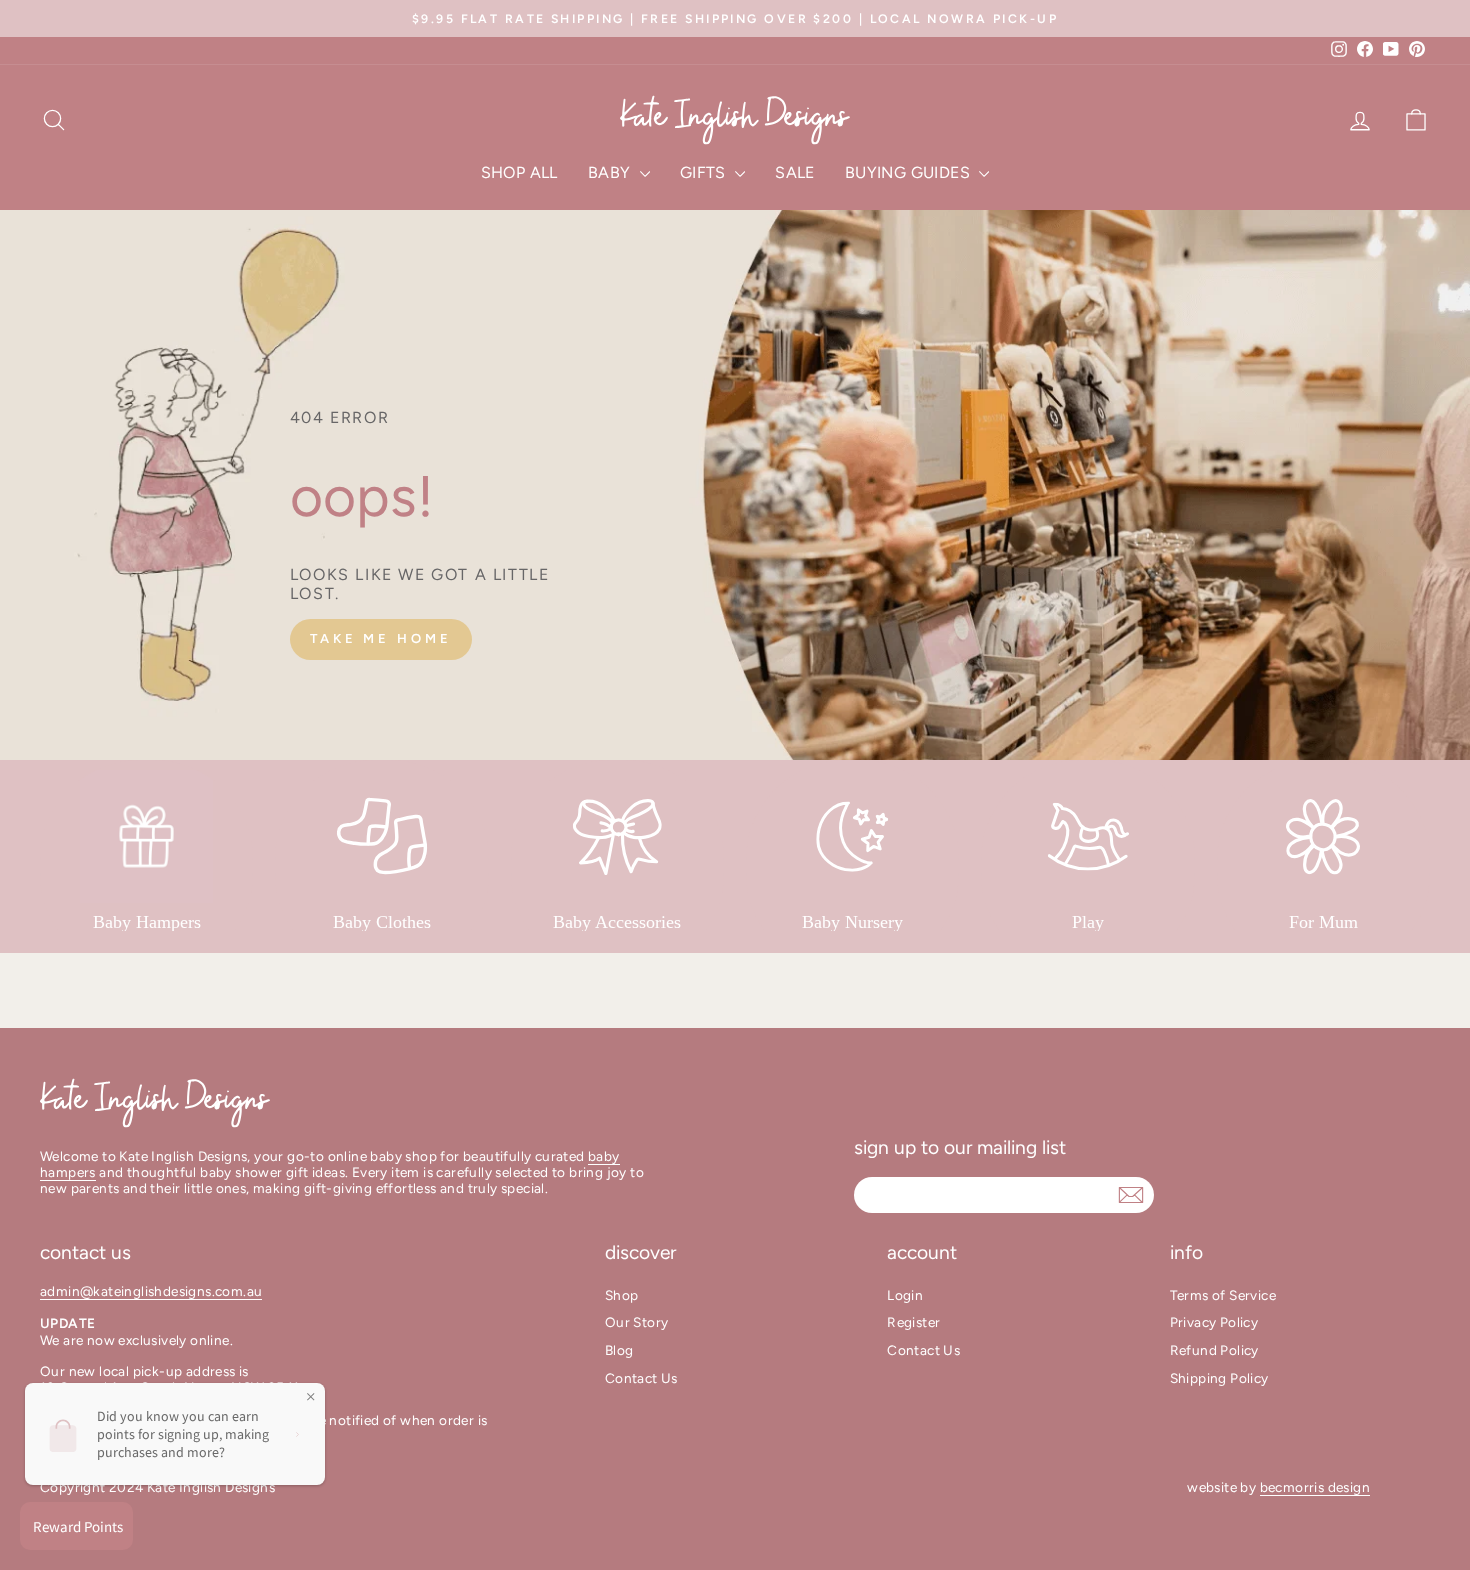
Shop (622, 1295)
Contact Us (641, 1378)
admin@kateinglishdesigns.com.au (151, 1291)
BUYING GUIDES (910, 172)
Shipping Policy (1219, 1378)
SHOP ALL (519, 172)
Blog (619, 1350)
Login (905, 1295)
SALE (795, 172)
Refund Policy (1214, 1350)
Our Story (637, 1322)
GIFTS (705, 172)
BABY (611, 172)
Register (913, 1322)
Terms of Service (1223, 1295)
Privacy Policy (1214, 1322)
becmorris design (1315, 1487)
